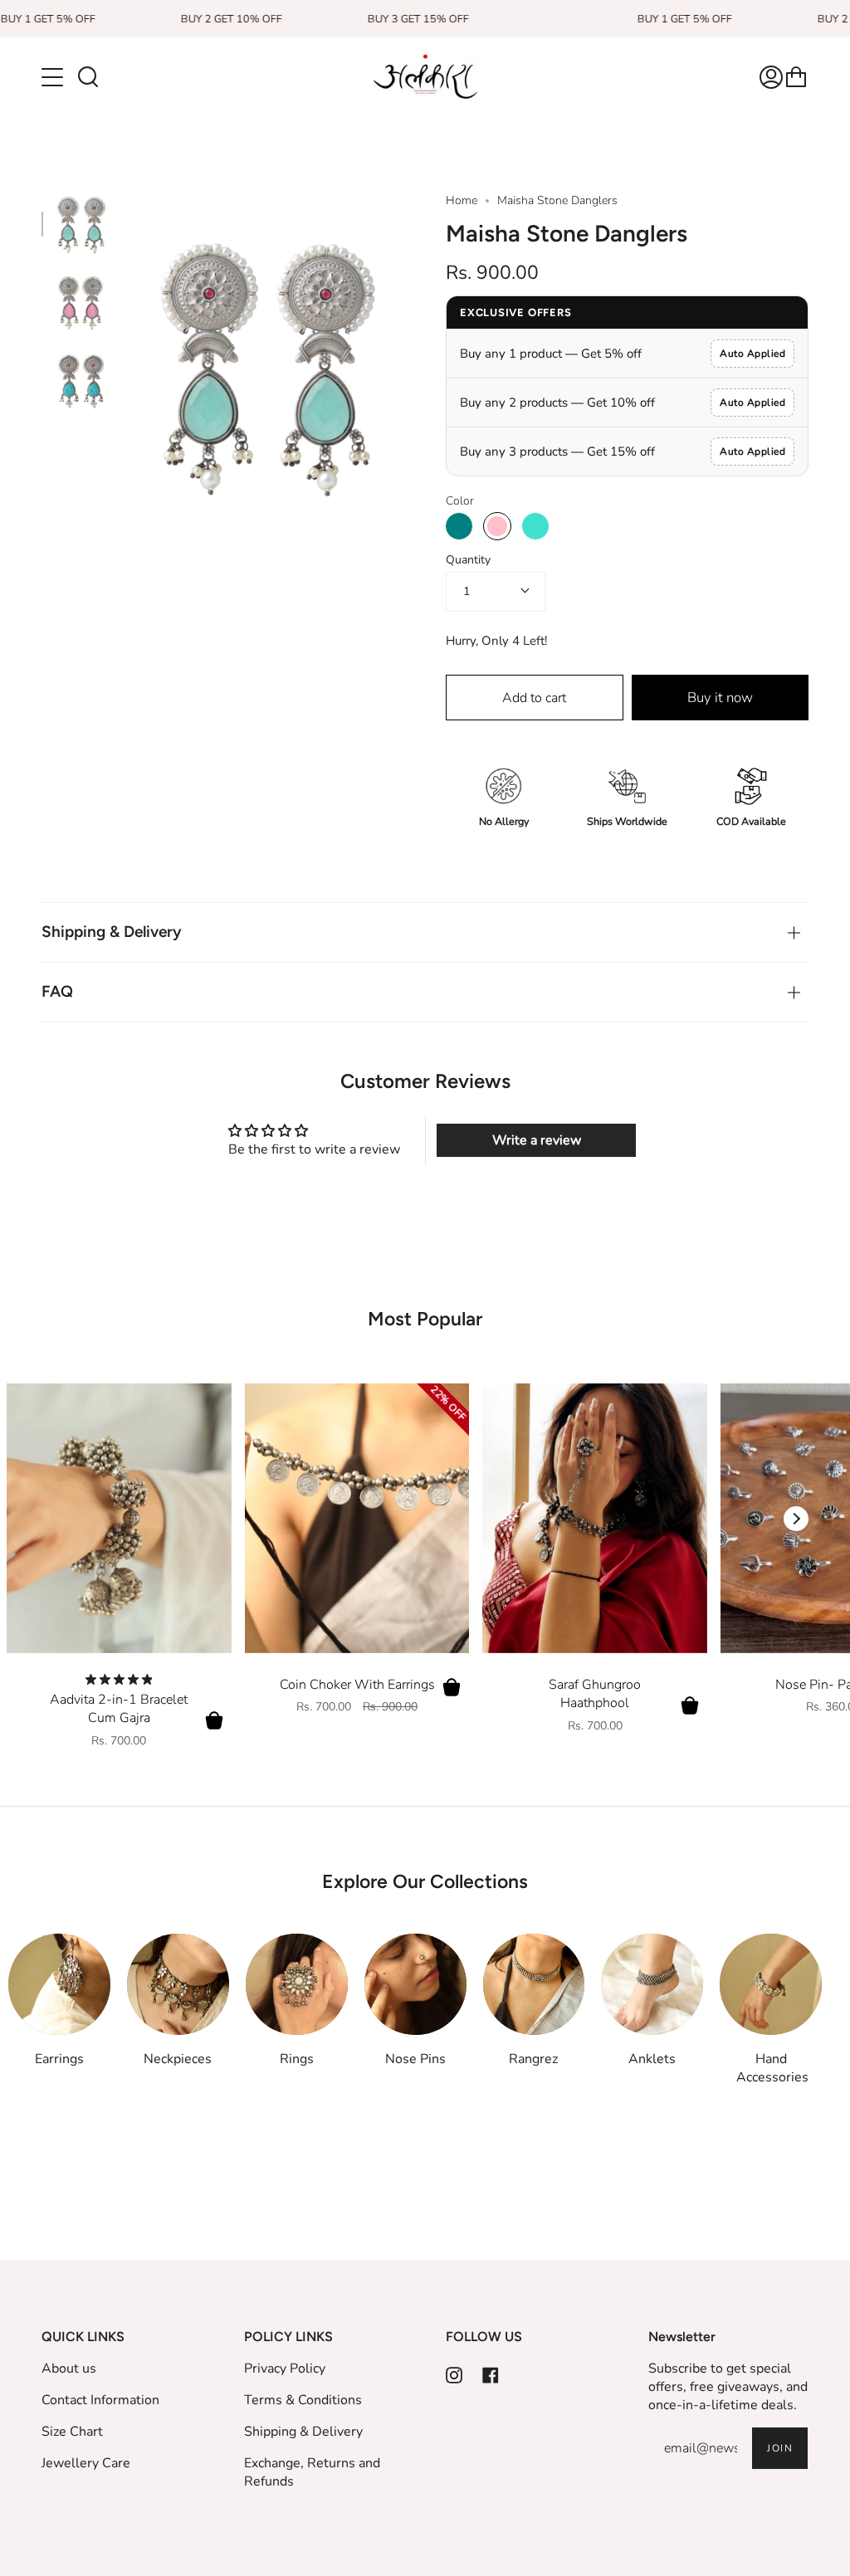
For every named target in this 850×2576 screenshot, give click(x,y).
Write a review (537, 1140)
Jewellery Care (86, 2463)
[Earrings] (59, 1985)
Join (780, 2448)
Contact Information (100, 2400)
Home (462, 200)
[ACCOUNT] (771, 77)
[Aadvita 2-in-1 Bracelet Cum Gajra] (119, 1518)
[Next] (796, 1519)
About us (69, 2369)
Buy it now (720, 698)
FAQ (57, 991)
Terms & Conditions (303, 2400)
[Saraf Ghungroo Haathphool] (595, 1518)
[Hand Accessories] (771, 1985)
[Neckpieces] (178, 1985)
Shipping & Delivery (112, 932)
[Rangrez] (534, 1985)
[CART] (796, 77)
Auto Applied (752, 354)
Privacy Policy (285, 2369)
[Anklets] (652, 1985)
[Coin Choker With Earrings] (357, 1518)
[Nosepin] (415, 1985)
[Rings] (297, 1985)
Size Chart (72, 2432)
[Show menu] (54, 77)
